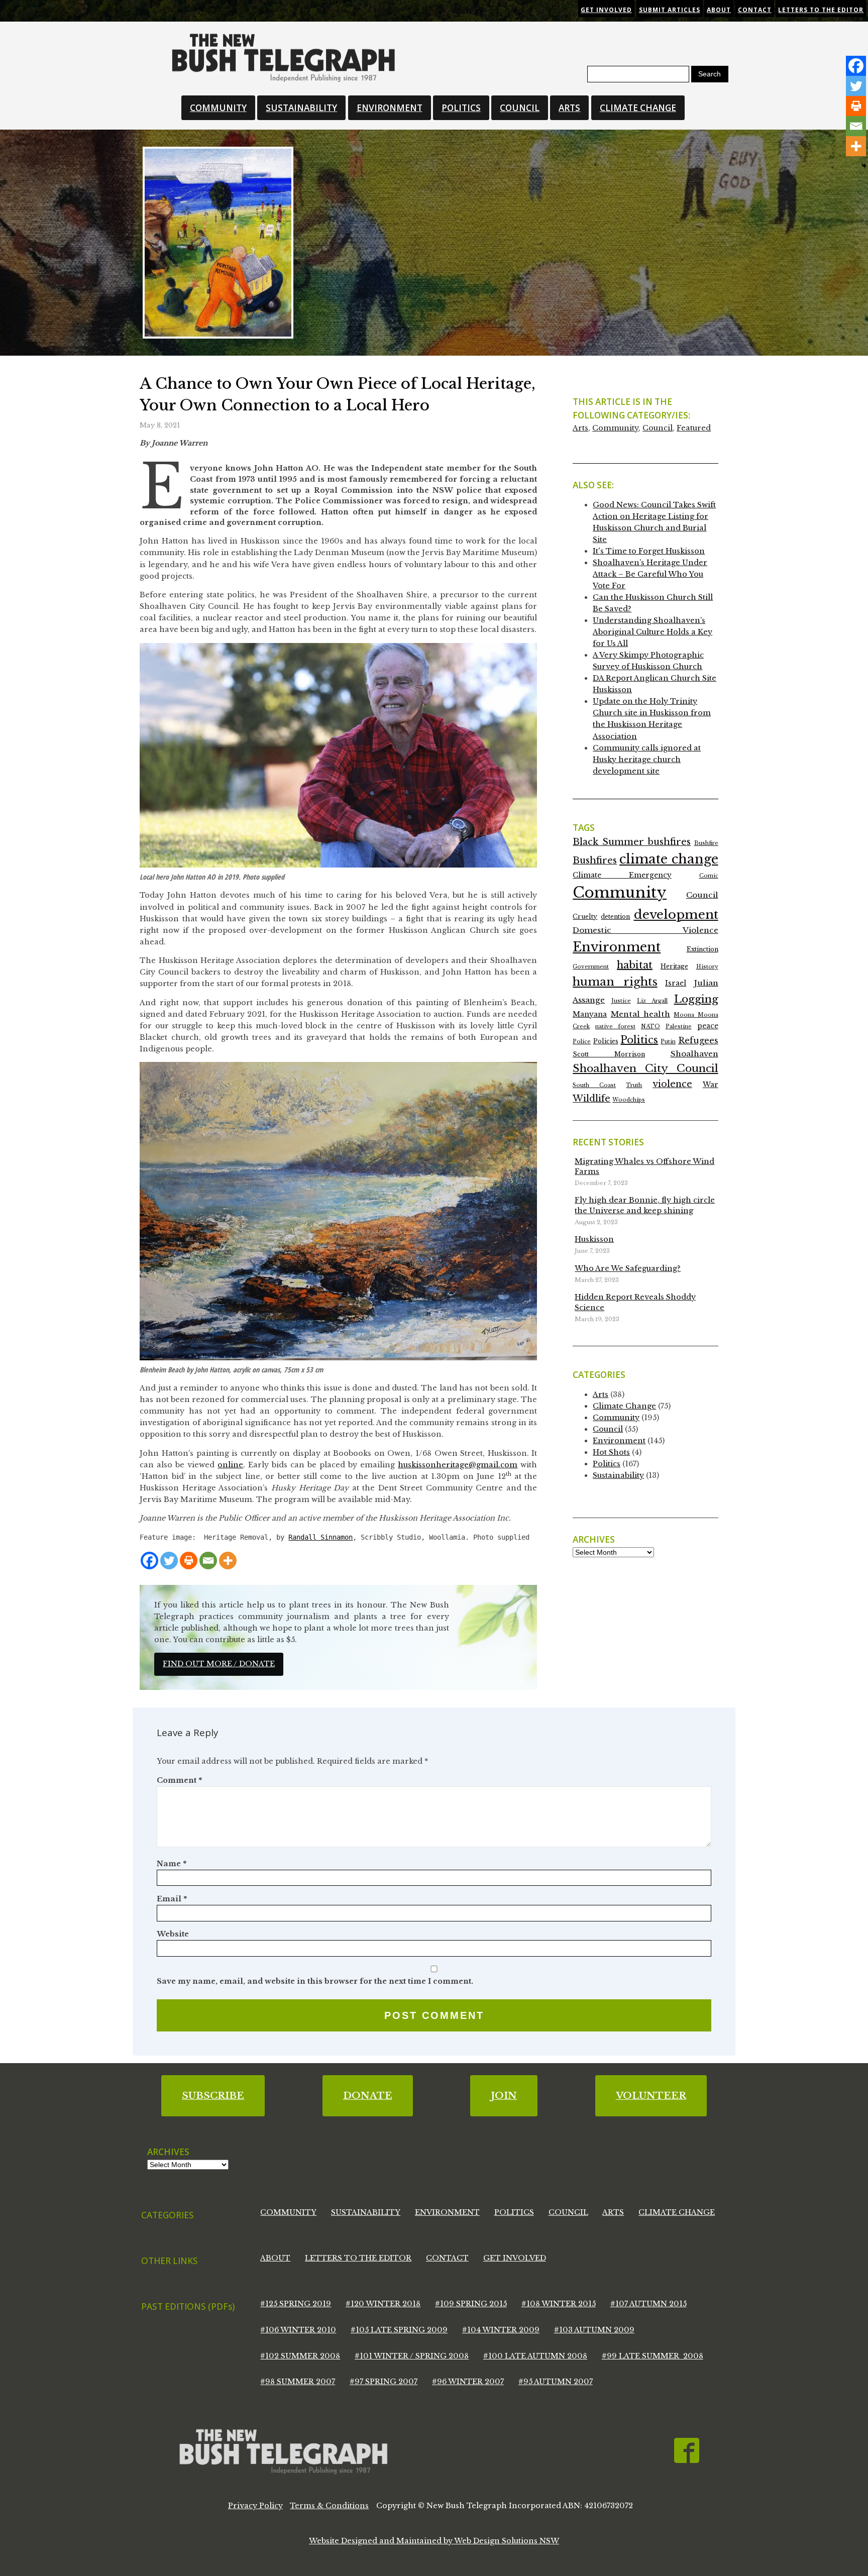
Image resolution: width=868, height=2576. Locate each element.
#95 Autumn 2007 (556, 2382)
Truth (634, 1085)
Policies (606, 1041)
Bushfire (706, 843)
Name (172, 1864)
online (230, 1465)
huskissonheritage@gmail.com (458, 1465)
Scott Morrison (609, 1054)
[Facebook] (149, 1561)
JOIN (504, 2096)
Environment (617, 947)
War (711, 1085)
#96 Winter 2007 (468, 2382)
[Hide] (864, 166)
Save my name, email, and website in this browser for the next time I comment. (315, 1981)
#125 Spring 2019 (296, 2304)
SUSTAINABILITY (301, 108)
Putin (668, 1042)
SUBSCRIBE (213, 2096)
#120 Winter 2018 (383, 2304)
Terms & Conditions (329, 2506)
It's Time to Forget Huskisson (649, 551)
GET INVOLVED (515, 2258)
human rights (615, 982)
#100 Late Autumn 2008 (535, 2356)
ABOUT (275, 2258)
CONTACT (447, 2258)
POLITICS (461, 108)
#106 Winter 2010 (298, 2330)
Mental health (640, 1014)
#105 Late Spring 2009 (399, 2330)
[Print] (189, 1561)
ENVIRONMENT (390, 108)
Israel (676, 983)
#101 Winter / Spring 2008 (412, 2356)
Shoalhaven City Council (645, 1068)
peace (708, 1026)
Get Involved (606, 10)
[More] (228, 1561)
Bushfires (595, 861)
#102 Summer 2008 (300, 2356)
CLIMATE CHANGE (638, 108)
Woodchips (629, 1100)
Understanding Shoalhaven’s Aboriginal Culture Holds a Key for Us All (653, 632)
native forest (615, 1027)
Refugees (698, 1040)
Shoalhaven (694, 1054)
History (707, 967)
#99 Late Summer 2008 (653, 2356)
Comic (709, 876)
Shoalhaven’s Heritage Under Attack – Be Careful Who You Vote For (650, 574)
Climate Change (624, 1406)
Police (582, 1042)
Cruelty (585, 917)
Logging (696, 999)
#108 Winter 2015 (559, 2304)
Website (173, 1934)
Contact (755, 10)
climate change (669, 859)
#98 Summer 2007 (298, 2382)
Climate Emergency (622, 875)
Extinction (702, 949)
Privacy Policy (255, 2506)
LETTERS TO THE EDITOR (358, 2258)
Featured (694, 428)
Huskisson (594, 1239)
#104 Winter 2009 (501, 2330)
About (719, 10)
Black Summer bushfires (632, 842)
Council (658, 428)
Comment (179, 1780)
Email (172, 1899)
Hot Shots (611, 1452)
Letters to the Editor (821, 10)
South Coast (594, 1085)
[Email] (208, 1561)
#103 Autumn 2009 (594, 2330)
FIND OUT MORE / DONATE (219, 1664)
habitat (635, 965)
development (676, 915)
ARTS (569, 108)
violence (672, 1084)
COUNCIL (520, 108)
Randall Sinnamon (320, 1537)
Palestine (679, 1027)
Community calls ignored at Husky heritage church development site (647, 760)
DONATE (368, 2096)
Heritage (674, 966)
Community (615, 428)
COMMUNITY (218, 108)
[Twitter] (169, 1561)
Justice (621, 1001)
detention (615, 917)
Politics (639, 1040)
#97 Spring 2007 (384, 2382)
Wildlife (591, 1099)
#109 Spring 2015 (471, 2304)
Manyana (590, 1014)
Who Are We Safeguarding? (628, 1268)
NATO (650, 1027)
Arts (580, 428)
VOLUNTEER (651, 2096)
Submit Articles (670, 10)
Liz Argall (652, 1001)
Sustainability (618, 1475)
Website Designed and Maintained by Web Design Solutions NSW (434, 2541)
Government (591, 967)
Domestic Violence (645, 930)
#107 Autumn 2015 (648, 2304)
